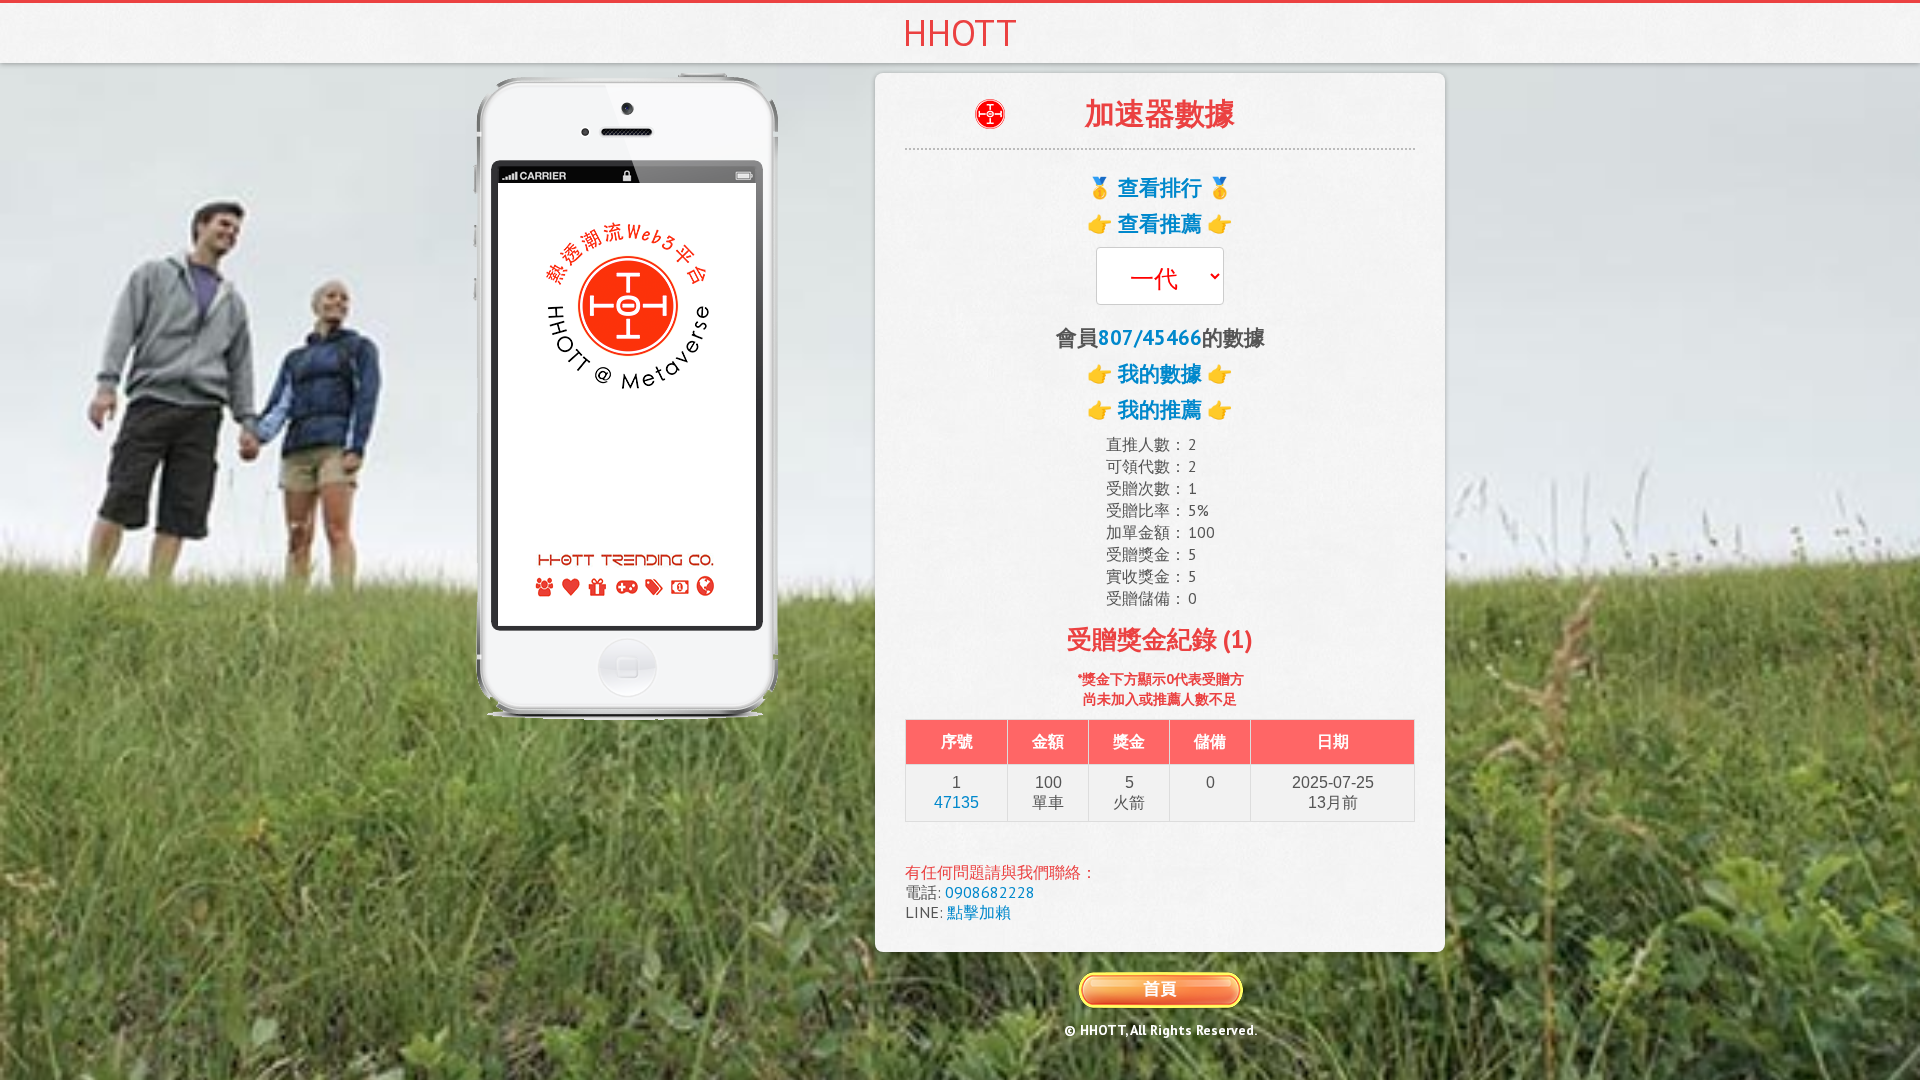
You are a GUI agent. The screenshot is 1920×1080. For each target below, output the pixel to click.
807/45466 (1150, 337)
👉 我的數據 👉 (1160, 373)
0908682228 (990, 892)
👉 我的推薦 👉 (1160, 409)
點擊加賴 (979, 912)
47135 (956, 802)
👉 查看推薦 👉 (1160, 223)
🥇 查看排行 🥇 (1160, 187)
